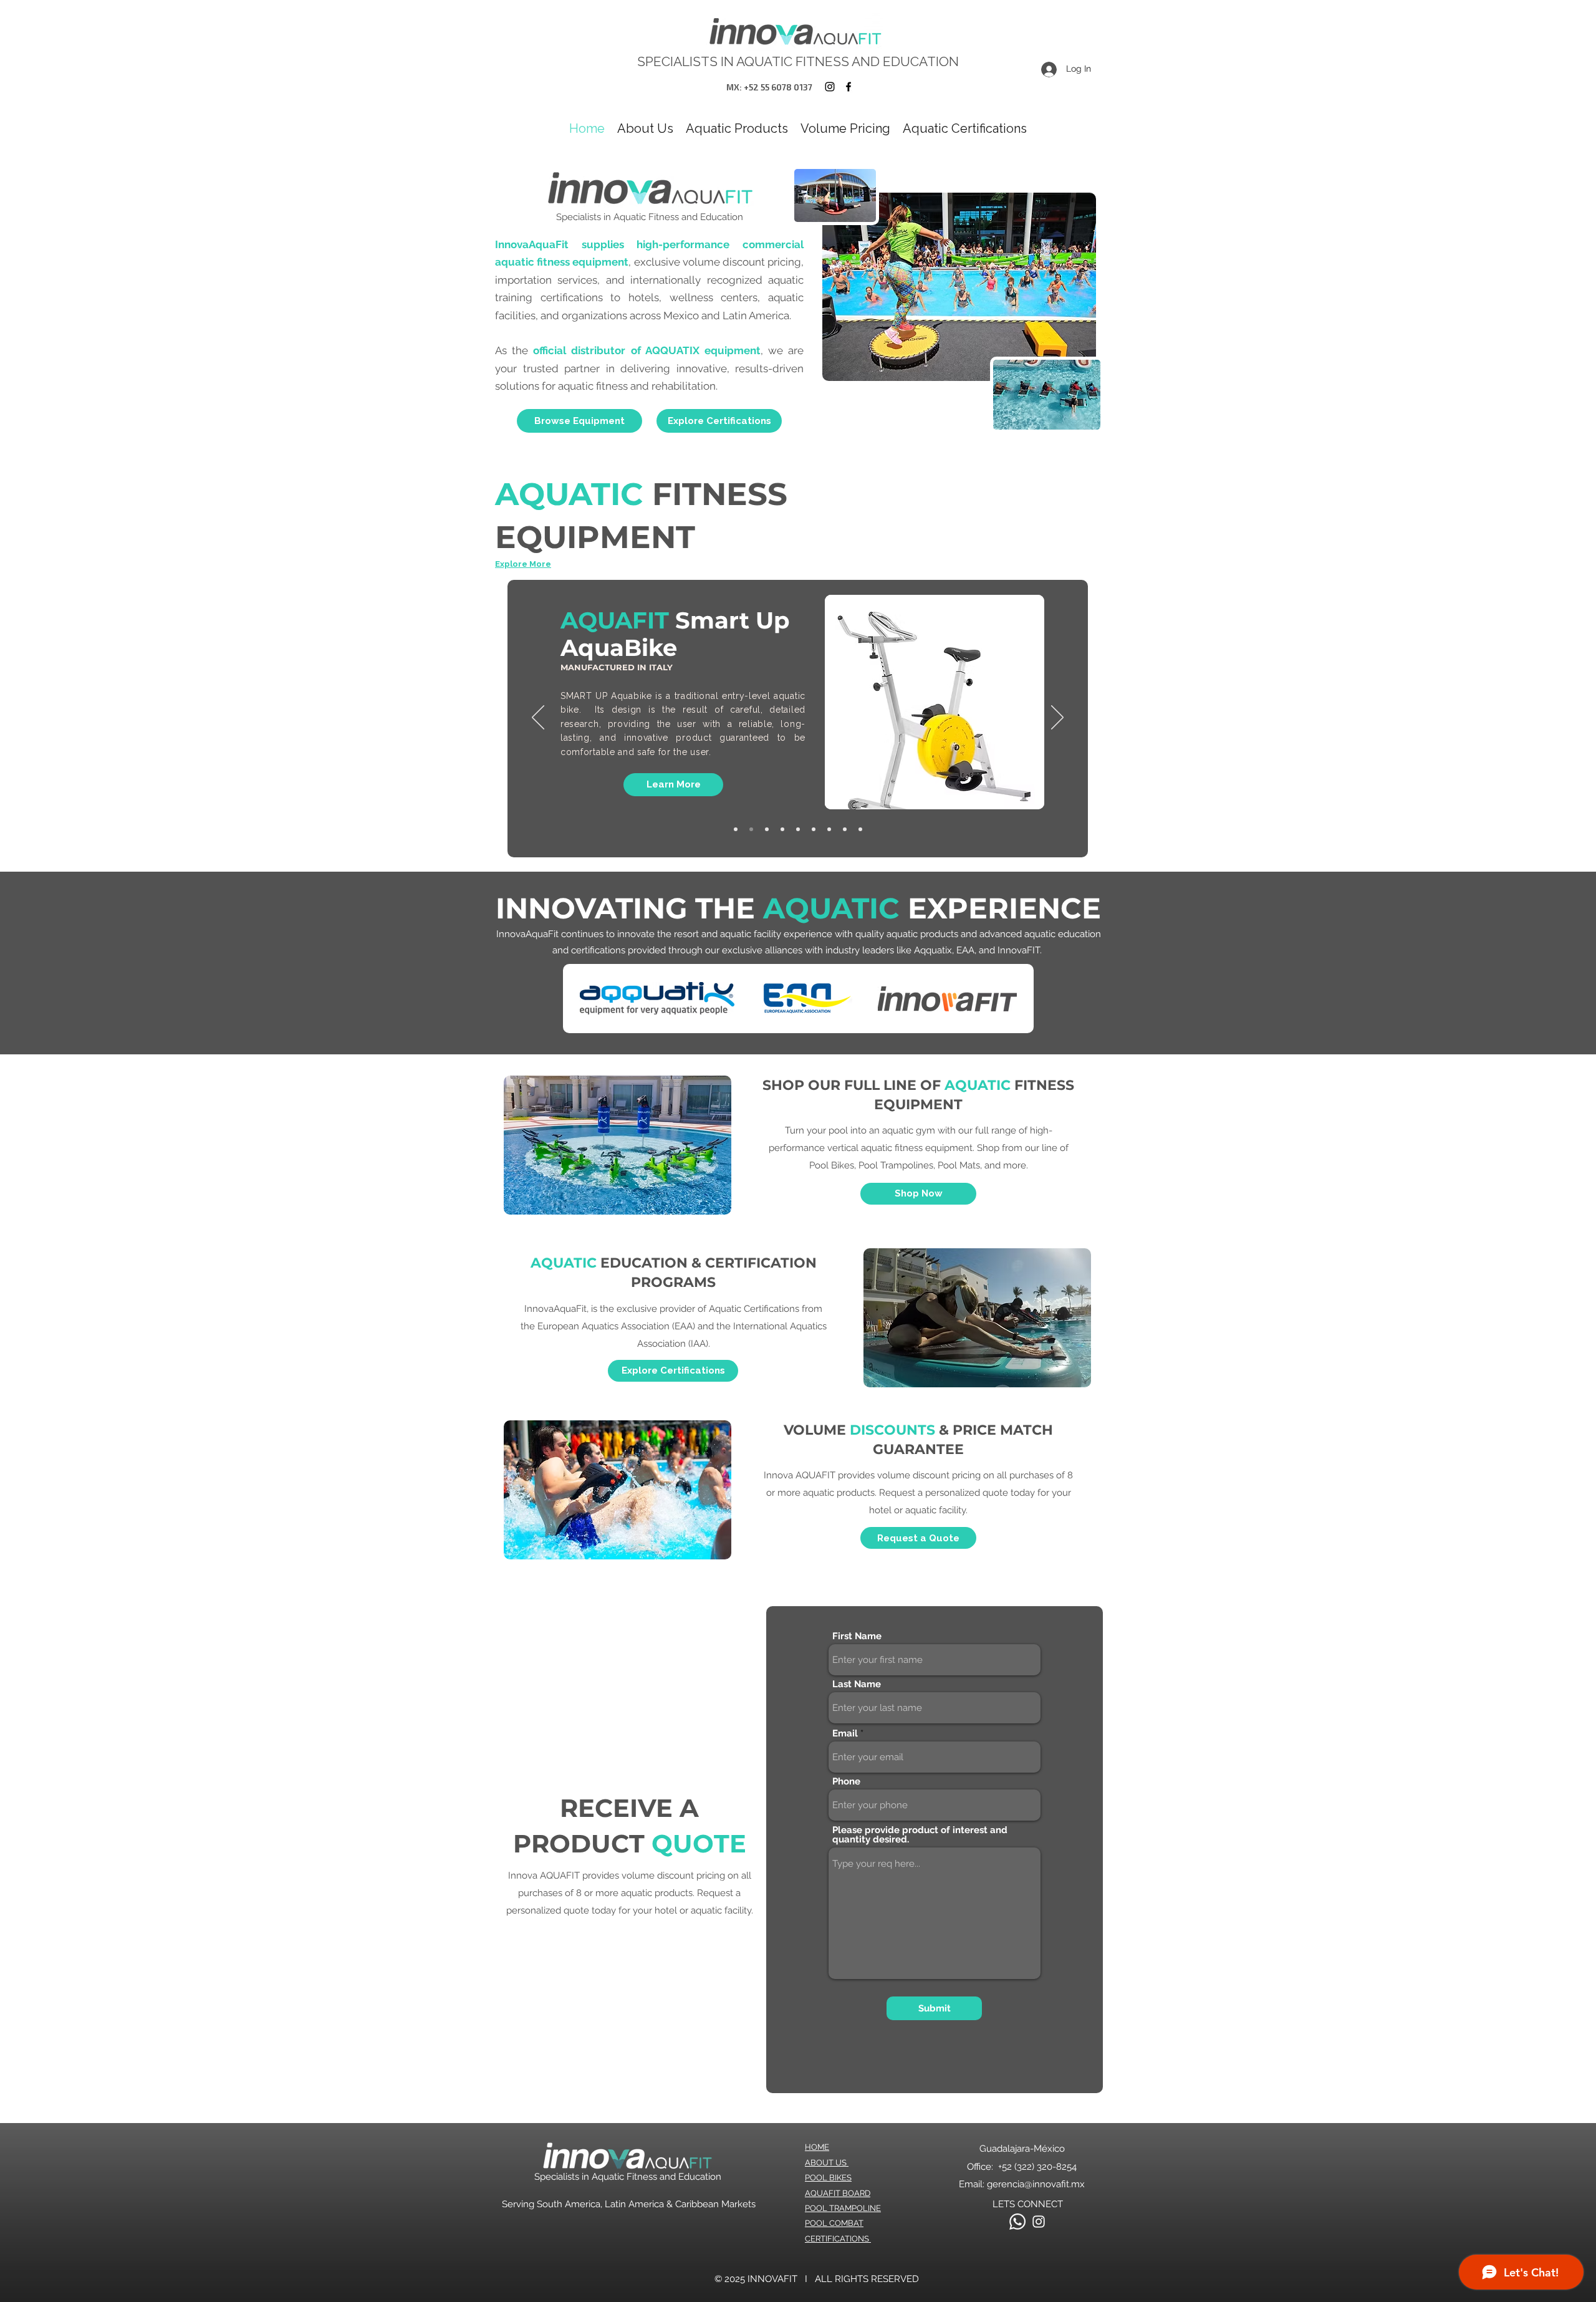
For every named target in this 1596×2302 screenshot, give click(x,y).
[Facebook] (848, 87)
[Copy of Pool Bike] (736, 829)
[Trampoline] (751, 829)
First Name (857, 1636)
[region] (934, 702)
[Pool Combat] (814, 829)
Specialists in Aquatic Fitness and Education (628, 2177)
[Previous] (538, 718)
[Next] (1057, 718)
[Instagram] (830, 87)
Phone (846, 1782)
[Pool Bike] (767, 829)
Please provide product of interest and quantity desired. (920, 1835)
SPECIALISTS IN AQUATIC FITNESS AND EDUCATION (798, 61)
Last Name (857, 1684)
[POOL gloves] (860, 829)
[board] (798, 829)
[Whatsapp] (1017, 2222)
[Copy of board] (782, 829)
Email (845, 1734)
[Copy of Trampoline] (845, 829)
